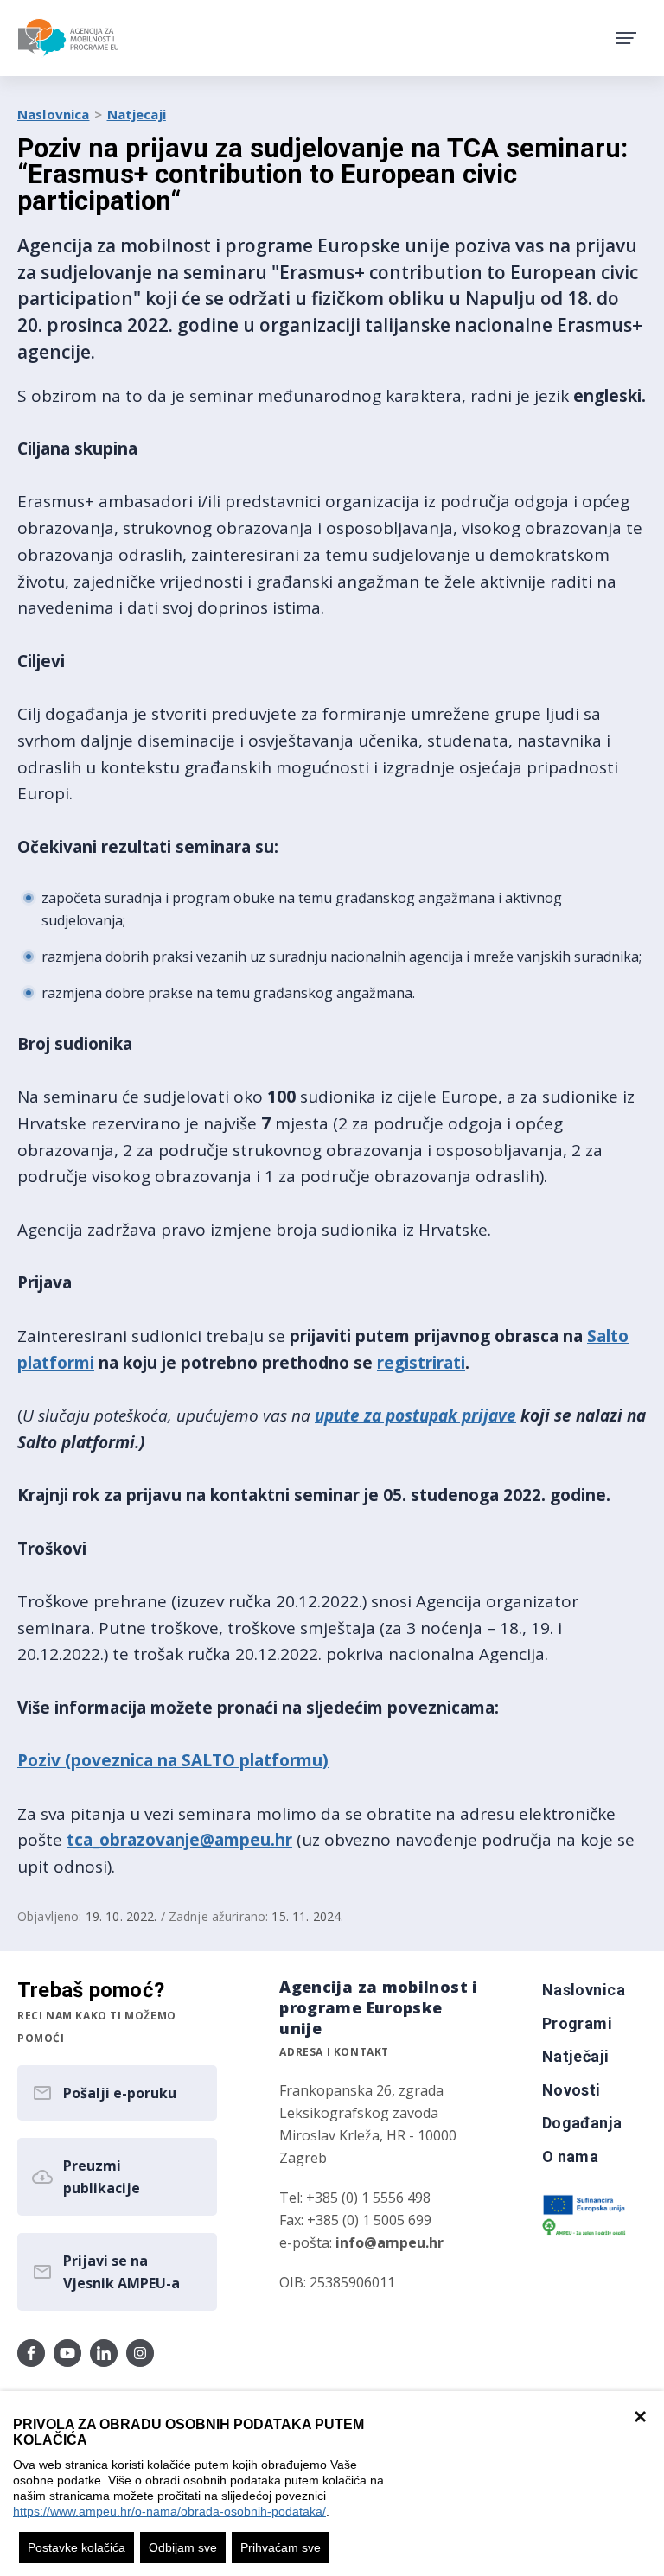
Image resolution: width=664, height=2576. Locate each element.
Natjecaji (137, 114)
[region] (332, 2484)
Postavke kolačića (77, 2547)
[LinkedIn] (104, 2353)
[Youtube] (67, 2353)
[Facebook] (31, 2353)
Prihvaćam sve (281, 2547)
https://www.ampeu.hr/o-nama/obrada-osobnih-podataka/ (169, 2511)
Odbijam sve (183, 2547)
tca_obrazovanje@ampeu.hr (179, 1840)
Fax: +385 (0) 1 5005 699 (355, 2220)
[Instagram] (140, 2353)
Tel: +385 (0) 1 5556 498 (355, 2198)
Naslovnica (54, 114)
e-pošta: (361, 2242)
